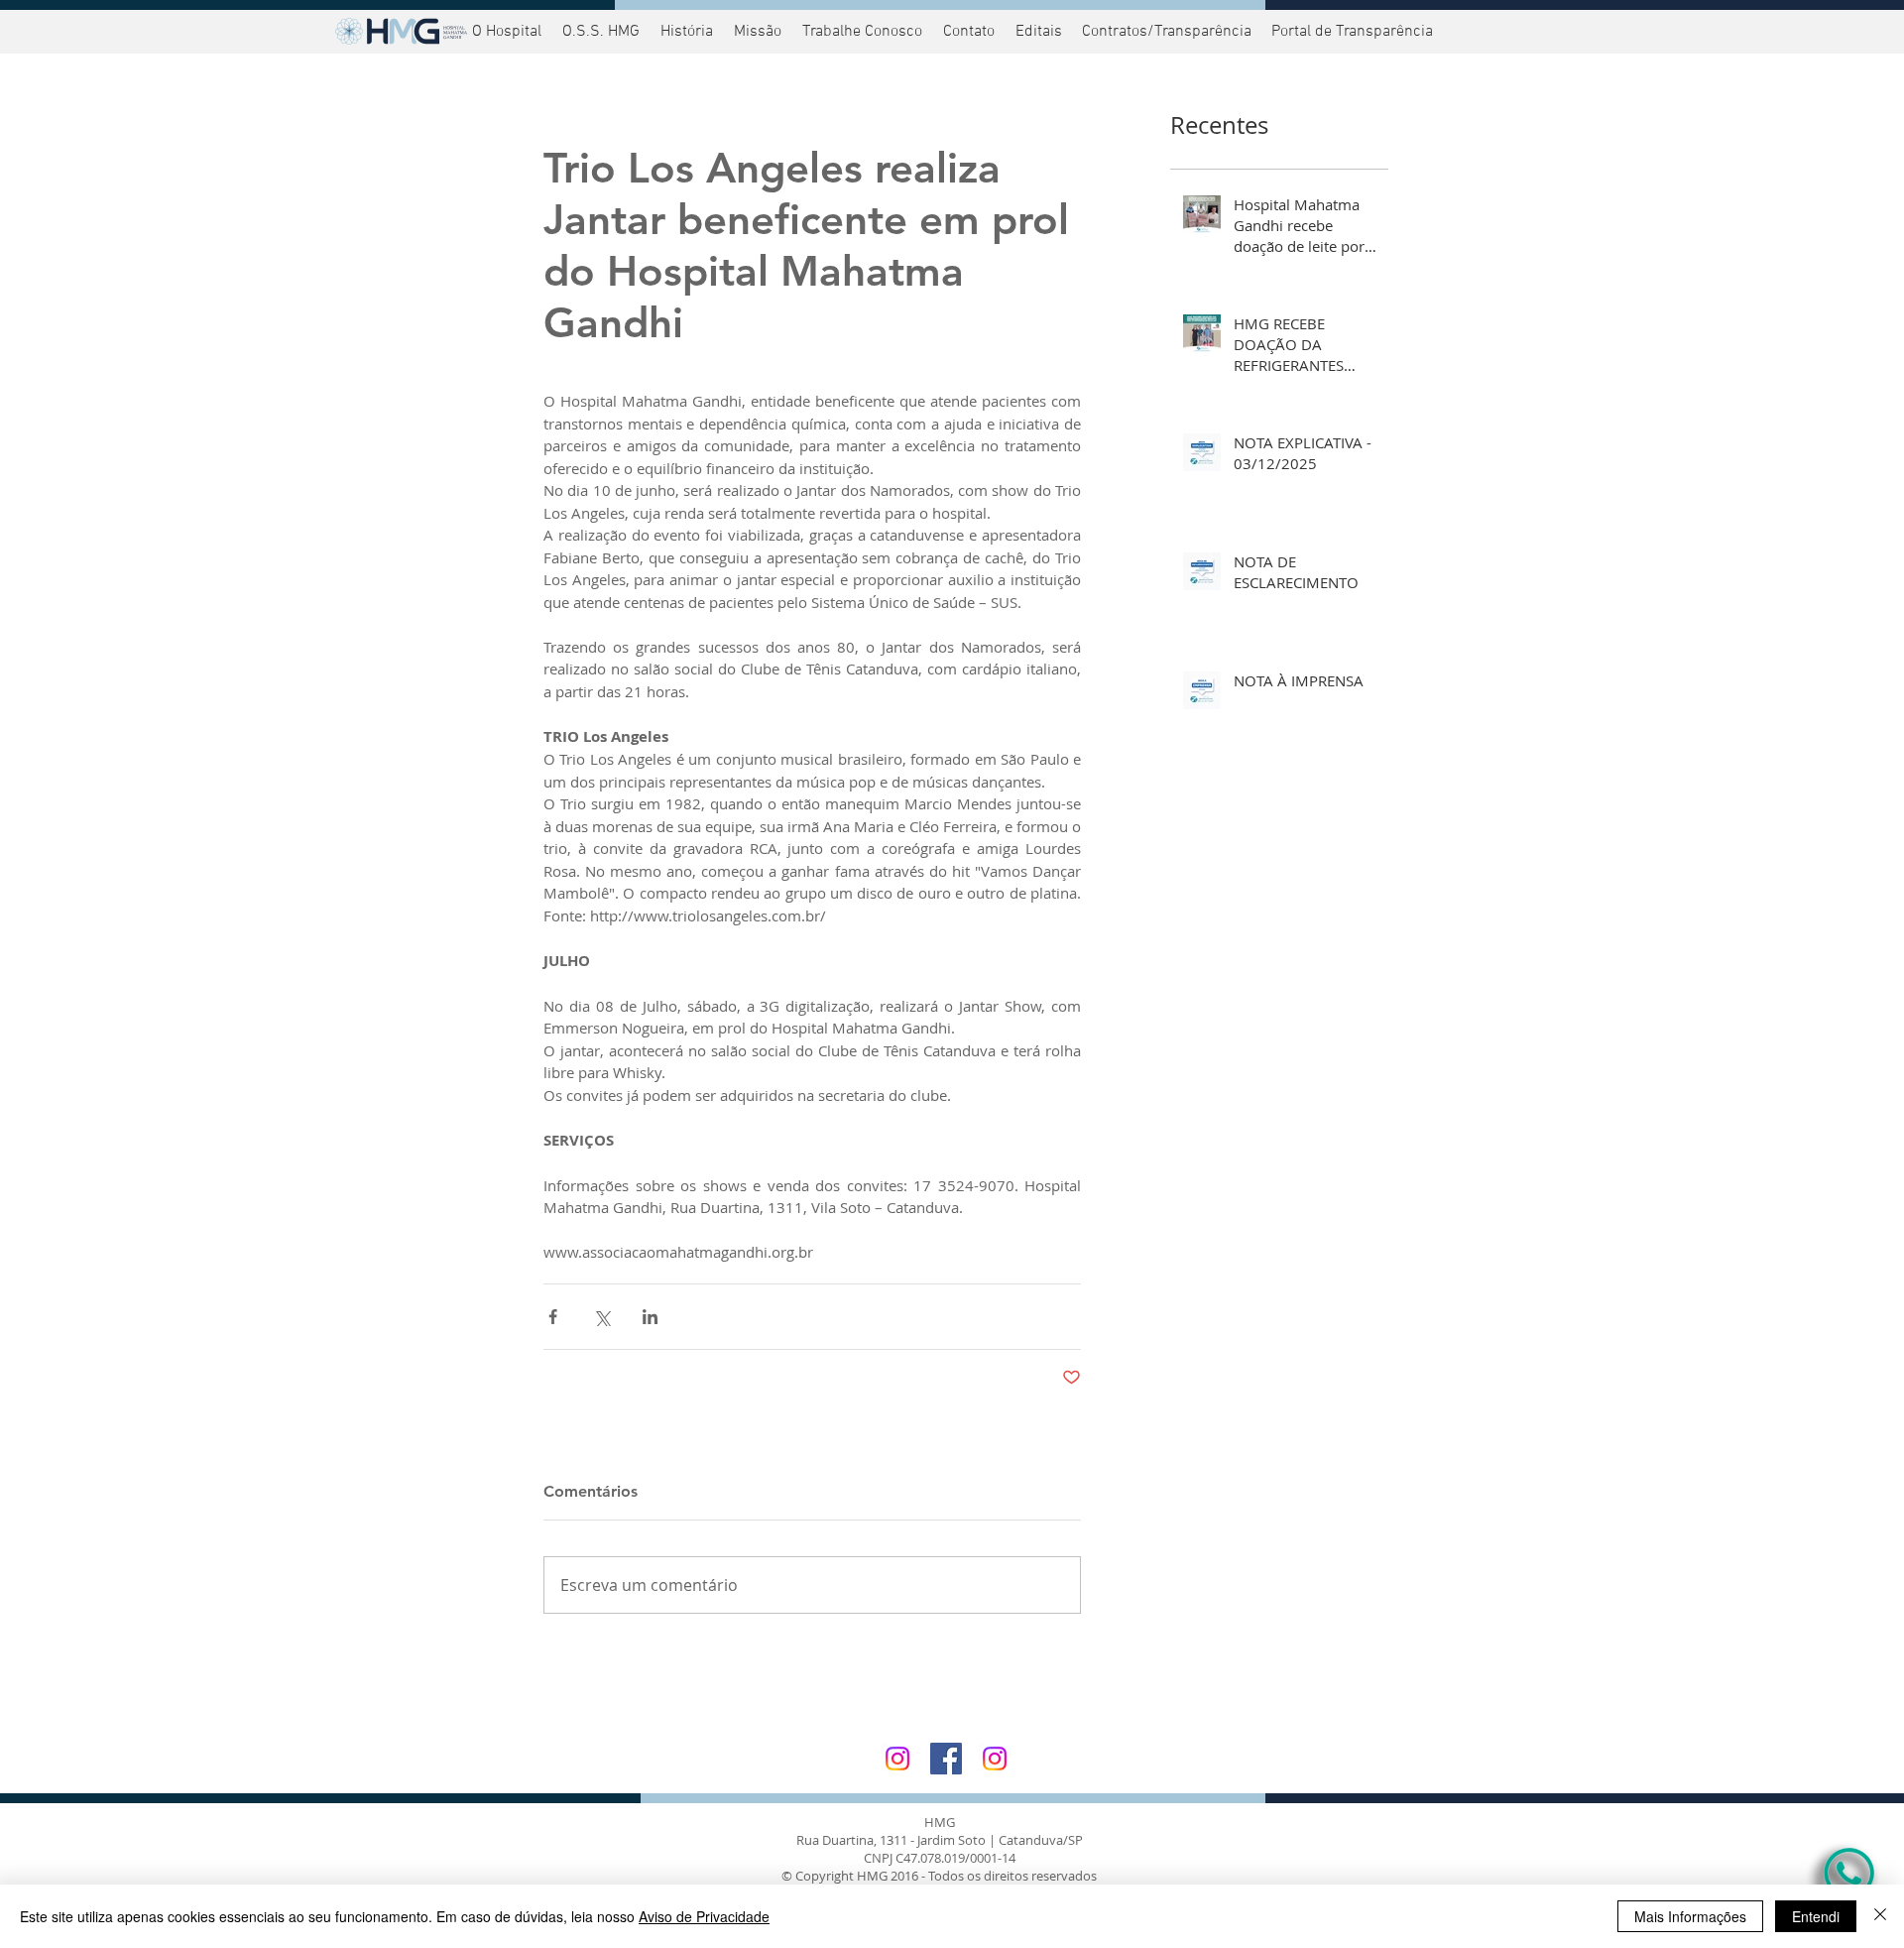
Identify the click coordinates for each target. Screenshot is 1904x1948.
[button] (1350, 32)
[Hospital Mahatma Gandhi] (897, 1759)
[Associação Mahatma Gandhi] (995, 1759)
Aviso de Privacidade (704, 1916)
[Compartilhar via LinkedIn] (650, 1317)
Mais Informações (1690, 1916)
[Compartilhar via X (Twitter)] (601, 1317)
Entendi (1816, 1916)
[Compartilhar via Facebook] (553, 1317)
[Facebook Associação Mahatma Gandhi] (946, 1759)
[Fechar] (1880, 1916)
